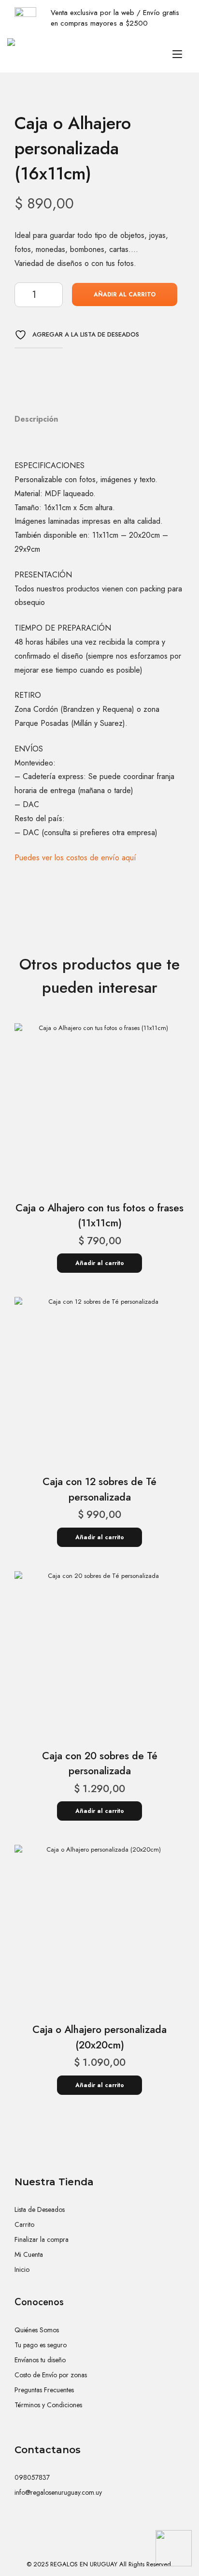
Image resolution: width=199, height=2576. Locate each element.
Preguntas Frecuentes (44, 2390)
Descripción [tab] (36, 419)
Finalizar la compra (42, 2239)
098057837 (32, 2477)
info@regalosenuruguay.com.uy (58, 2492)
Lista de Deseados (40, 2209)
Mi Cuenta (29, 2254)
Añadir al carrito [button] (100, 1263)
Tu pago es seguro (41, 2345)
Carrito (24, 2224)
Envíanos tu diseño (40, 2360)
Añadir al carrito (125, 294)
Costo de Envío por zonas (51, 2375)
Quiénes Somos (37, 2330)
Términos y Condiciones (48, 2405)
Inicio (22, 2269)
